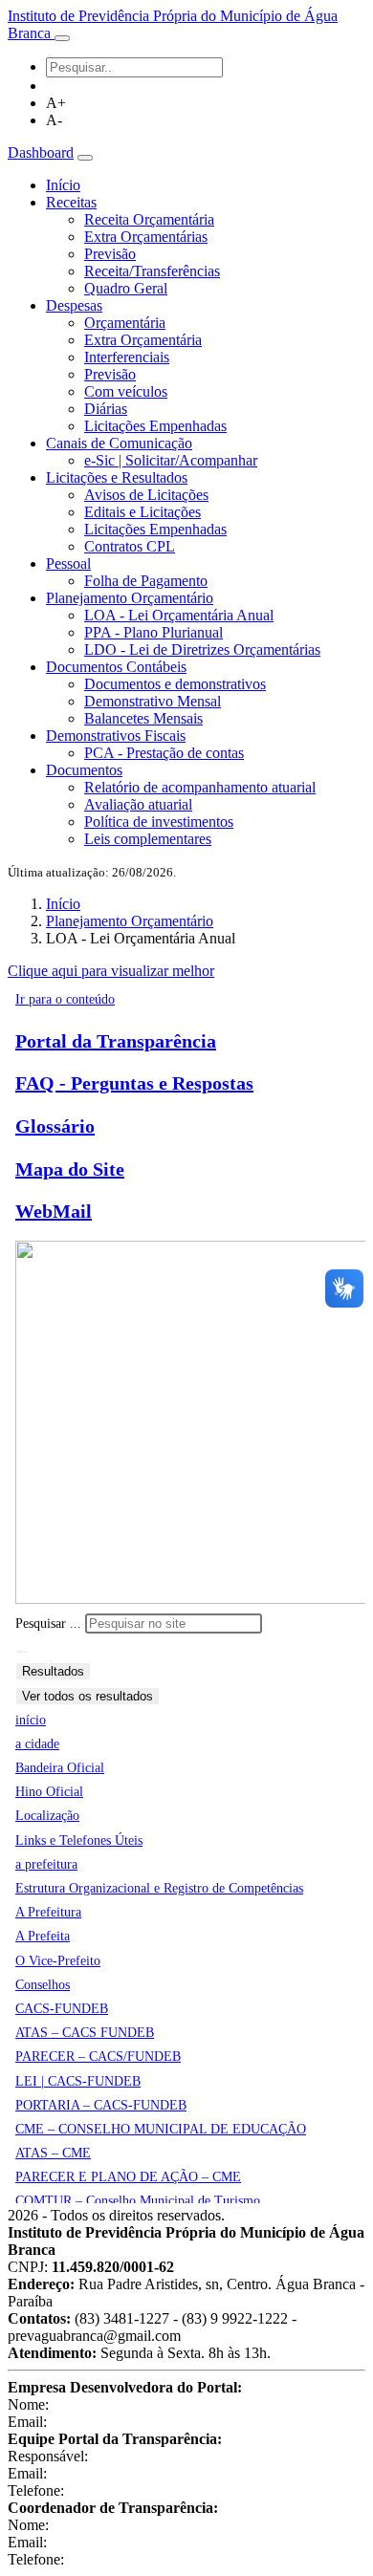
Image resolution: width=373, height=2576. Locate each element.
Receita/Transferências (152, 271)
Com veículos (126, 391)
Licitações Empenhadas (155, 426)
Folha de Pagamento (146, 581)
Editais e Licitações (143, 512)
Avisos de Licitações (146, 495)
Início (63, 185)
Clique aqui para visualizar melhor (111, 971)
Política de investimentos (159, 822)
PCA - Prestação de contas (164, 753)
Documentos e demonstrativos (175, 684)
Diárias (106, 409)
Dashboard (41, 152)
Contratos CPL (130, 546)
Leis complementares (148, 839)
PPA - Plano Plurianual (154, 632)
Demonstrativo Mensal (153, 701)
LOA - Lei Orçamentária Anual (179, 615)
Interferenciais (127, 357)
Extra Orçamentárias (146, 237)
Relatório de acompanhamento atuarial (200, 787)
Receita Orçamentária (149, 219)
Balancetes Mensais (143, 718)
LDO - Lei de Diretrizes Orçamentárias (202, 649)
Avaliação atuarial (138, 804)
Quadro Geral (126, 288)
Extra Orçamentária (143, 340)
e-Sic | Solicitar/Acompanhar (171, 460)
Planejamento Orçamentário (130, 921)
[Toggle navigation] (62, 38)
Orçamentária (125, 323)
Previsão (110, 254)
